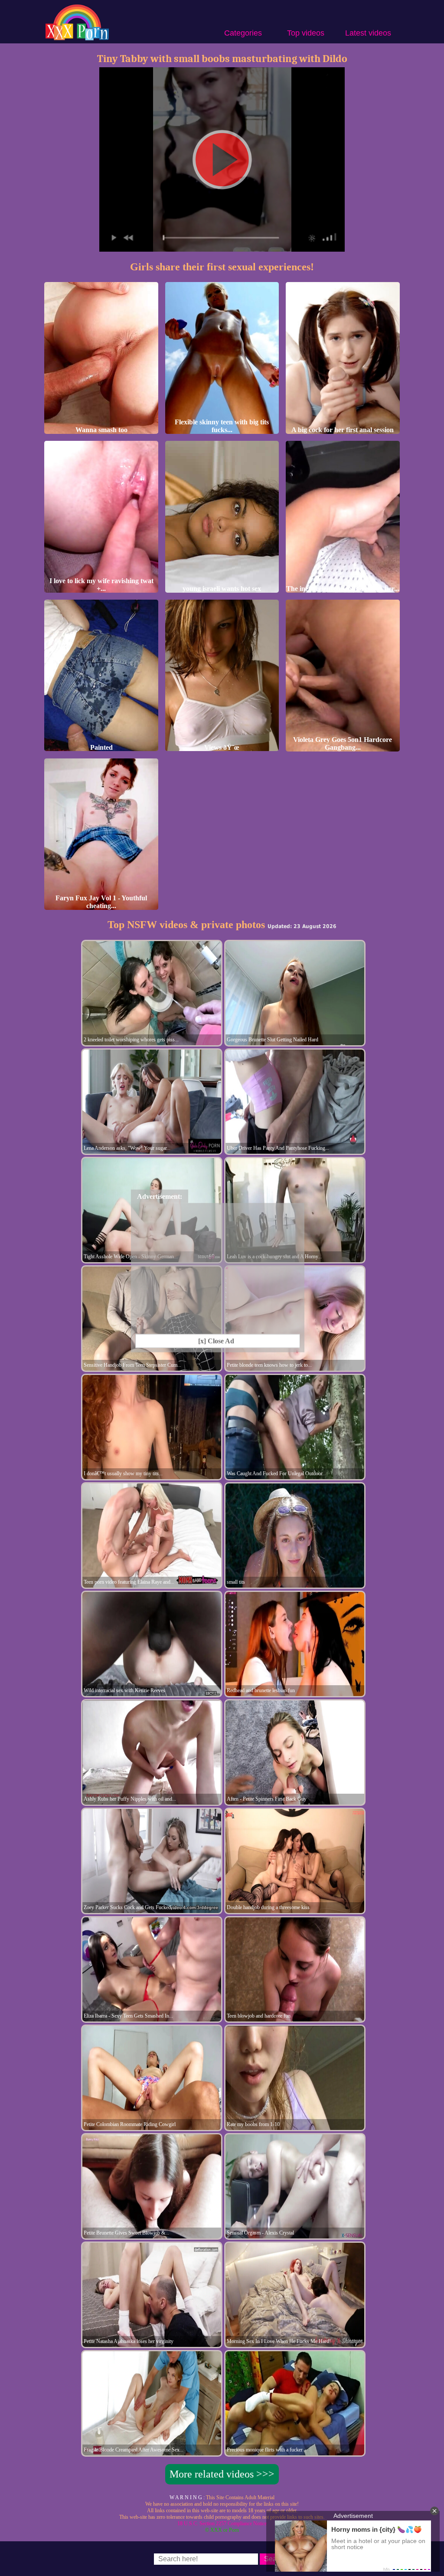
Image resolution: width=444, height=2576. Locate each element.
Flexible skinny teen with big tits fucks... (222, 426)
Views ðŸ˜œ (222, 747)
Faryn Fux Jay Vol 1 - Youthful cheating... (101, 902)
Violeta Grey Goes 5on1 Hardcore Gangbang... (343, 743)
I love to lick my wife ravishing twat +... (101, 585)
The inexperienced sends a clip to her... (343, 589)
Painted (101, 747)
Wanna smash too (101, 430)
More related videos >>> (222, 2474)
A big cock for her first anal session (343, 430)
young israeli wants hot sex (222, 589)
